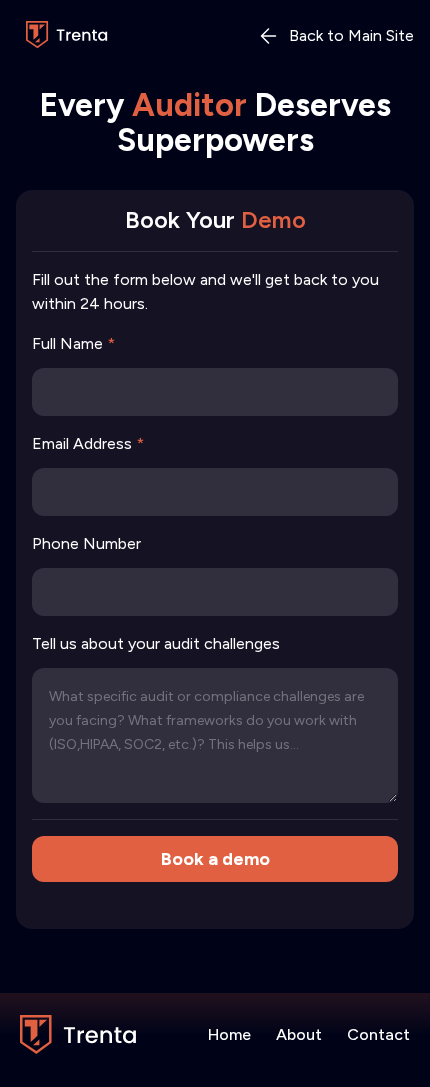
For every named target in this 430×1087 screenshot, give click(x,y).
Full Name (73, 343)
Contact (378, 1034)
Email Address (88, 443)
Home (229, 1034)
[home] (63, 36)
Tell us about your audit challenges (156, 643)
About (299, 1034)
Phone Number (86, 543)
